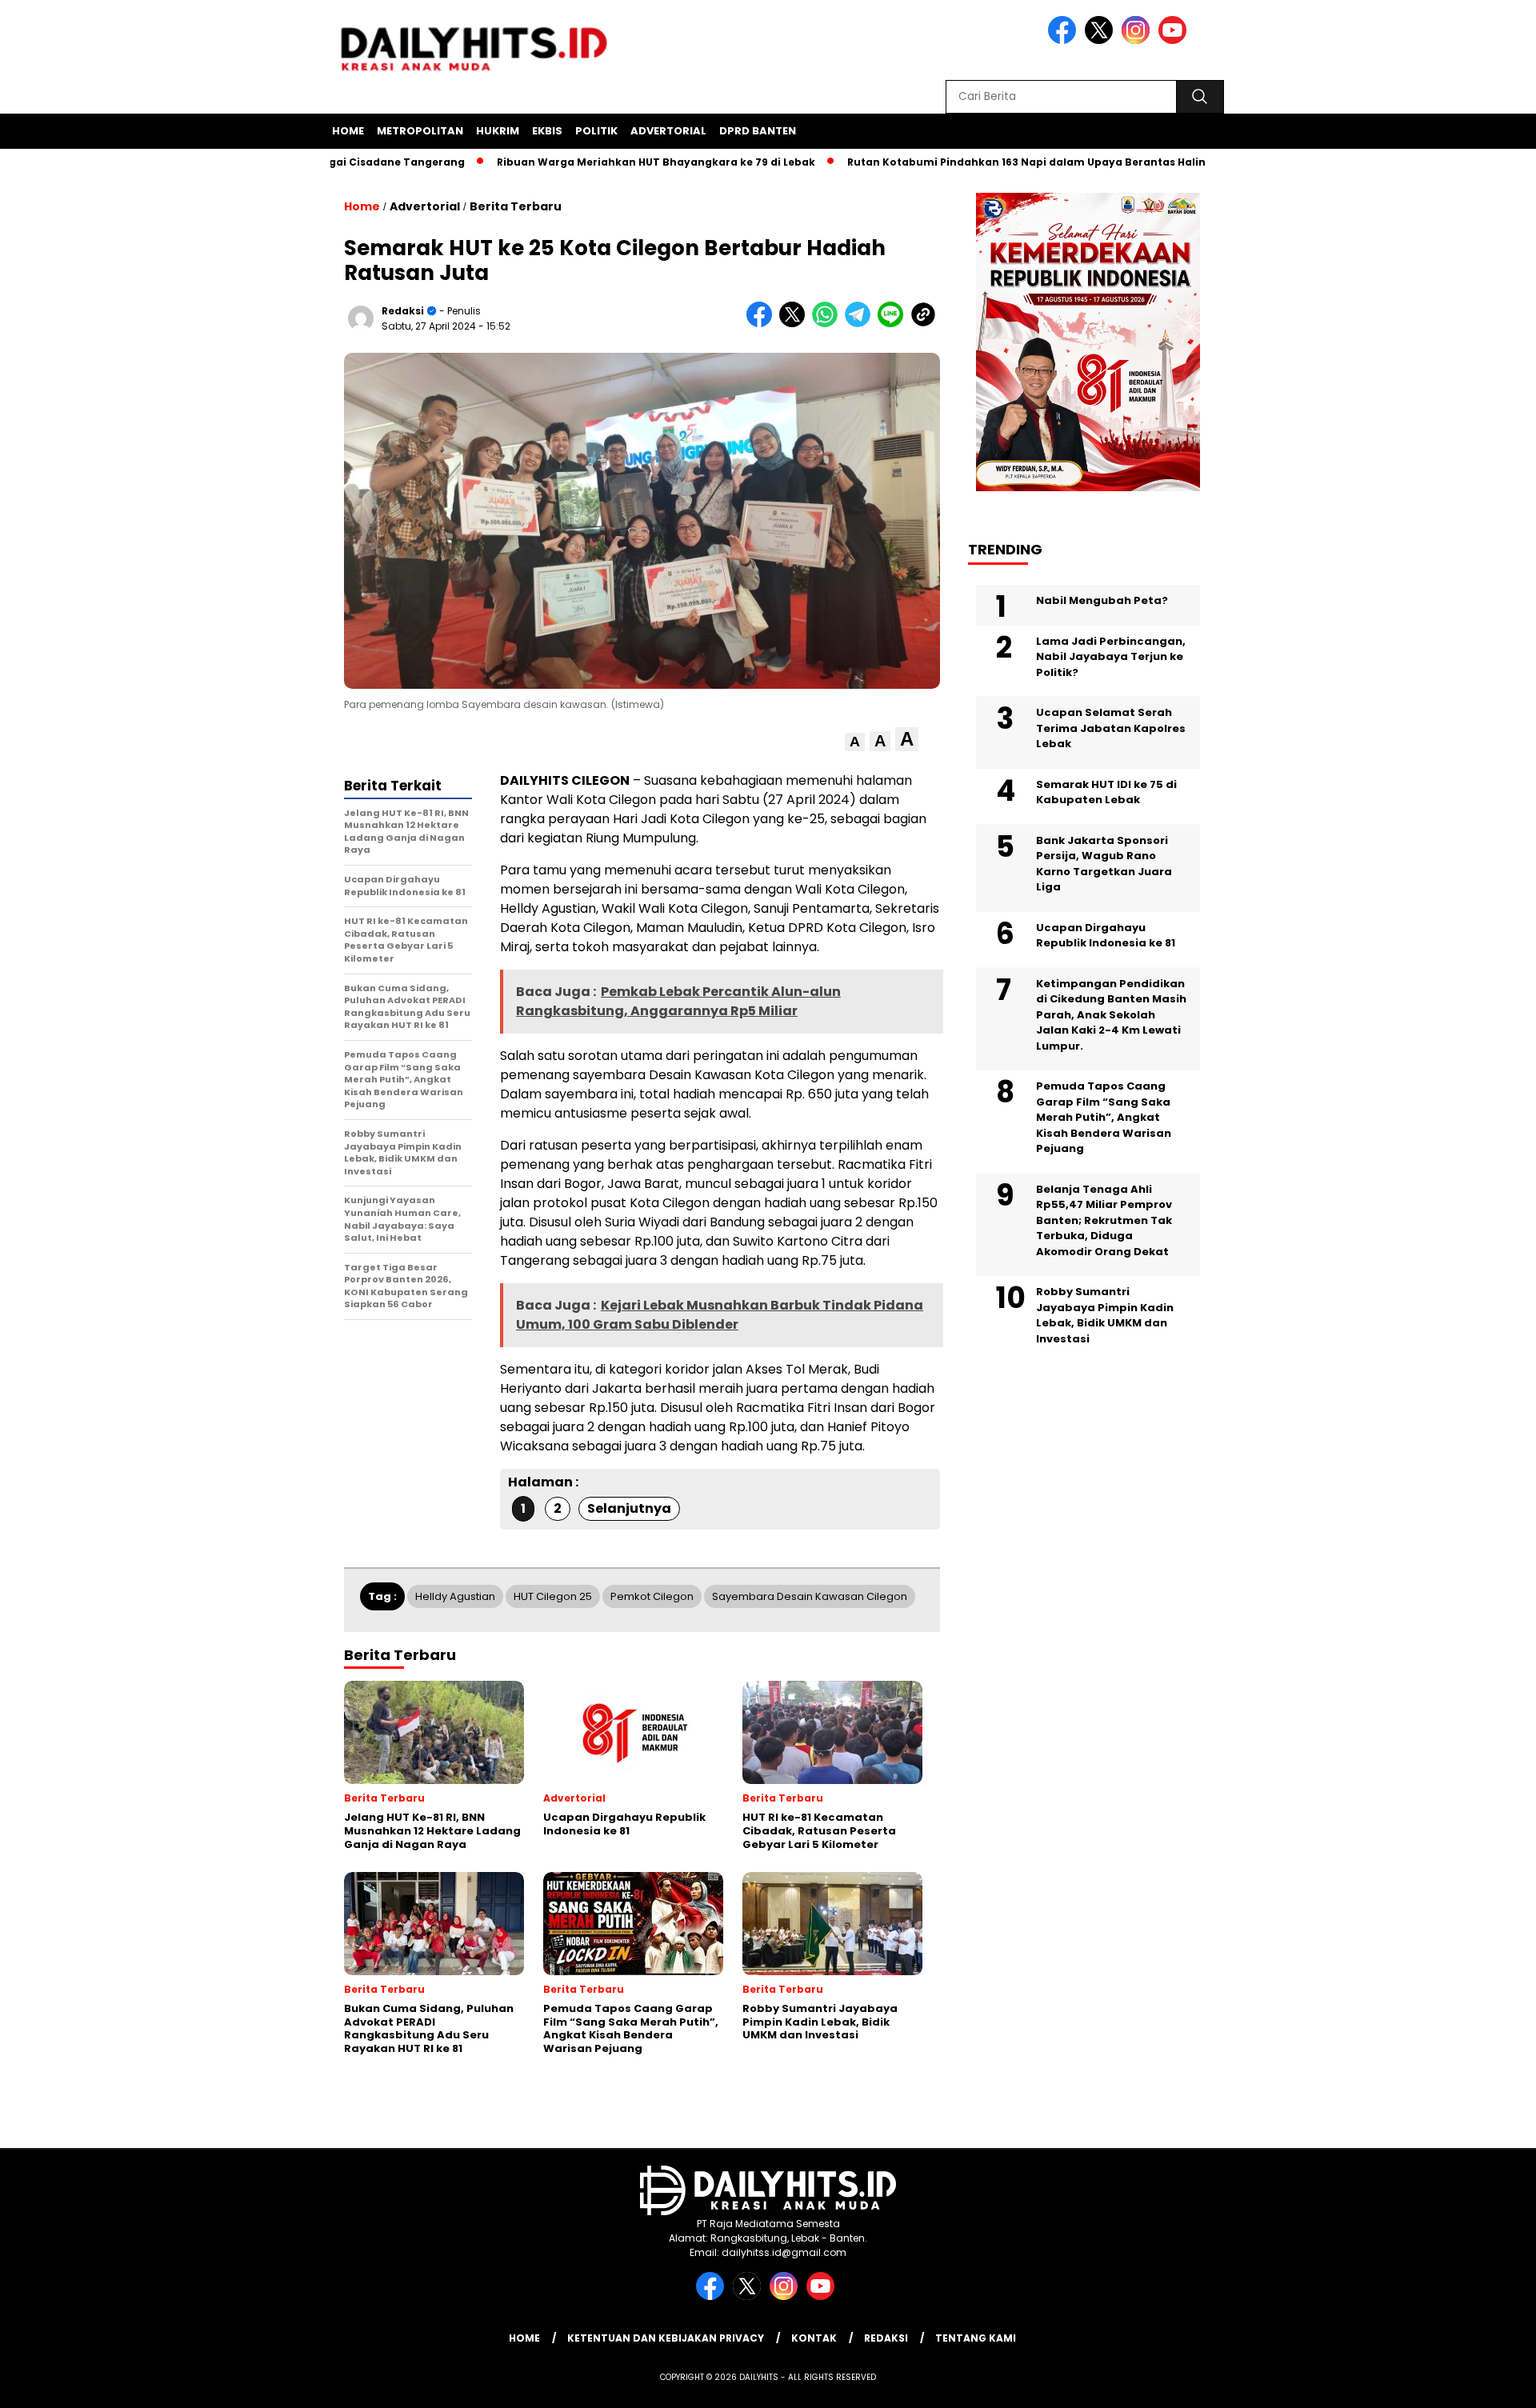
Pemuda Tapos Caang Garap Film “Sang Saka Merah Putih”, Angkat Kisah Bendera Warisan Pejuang (1104, 1117)
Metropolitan (420, 131)
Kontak (814, 2338)
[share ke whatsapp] (828, 324)
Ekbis (547, 131)
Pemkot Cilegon (652, 1596)
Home (348, 131)
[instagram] (1138, 40)
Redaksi (403, 311)
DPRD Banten (758, 131)
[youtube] (1175, 40)
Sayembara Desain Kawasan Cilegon (810, 1596)
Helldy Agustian (455, 1596)
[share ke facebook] (763, 324)
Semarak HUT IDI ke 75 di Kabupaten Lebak (1106, 792)
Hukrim (498, 131)
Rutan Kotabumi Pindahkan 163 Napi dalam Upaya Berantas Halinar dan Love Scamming (1027, 162)
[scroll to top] (1476, 2383)
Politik (596, 131)
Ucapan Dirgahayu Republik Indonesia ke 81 (1106, 935)
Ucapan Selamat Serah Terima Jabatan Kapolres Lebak (1111, 728)
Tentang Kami (976, 2338)
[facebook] (1065, 40)
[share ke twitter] (796, 324)
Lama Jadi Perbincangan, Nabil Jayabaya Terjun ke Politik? (1111, 656)
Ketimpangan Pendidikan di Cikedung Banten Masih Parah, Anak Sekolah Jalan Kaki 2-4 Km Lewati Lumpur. (1111, 1014)
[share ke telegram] (861, 324)
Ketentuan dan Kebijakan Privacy (666, 2338)
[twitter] (1102, 40)
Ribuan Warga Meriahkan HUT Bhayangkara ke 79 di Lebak (594, 162)
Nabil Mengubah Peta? (1102, 600)
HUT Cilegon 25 (553, 1596)
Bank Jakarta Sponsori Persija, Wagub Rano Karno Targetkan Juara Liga (1104, 863)
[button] (855, 742)
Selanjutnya (629, 1508)
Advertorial (668, 131)
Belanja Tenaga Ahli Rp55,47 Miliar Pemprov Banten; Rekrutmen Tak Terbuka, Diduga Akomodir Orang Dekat (1104, 1220)
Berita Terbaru (516, 206)
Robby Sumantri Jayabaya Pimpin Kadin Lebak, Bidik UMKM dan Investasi (1105, 1315)
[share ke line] (894, 324)
